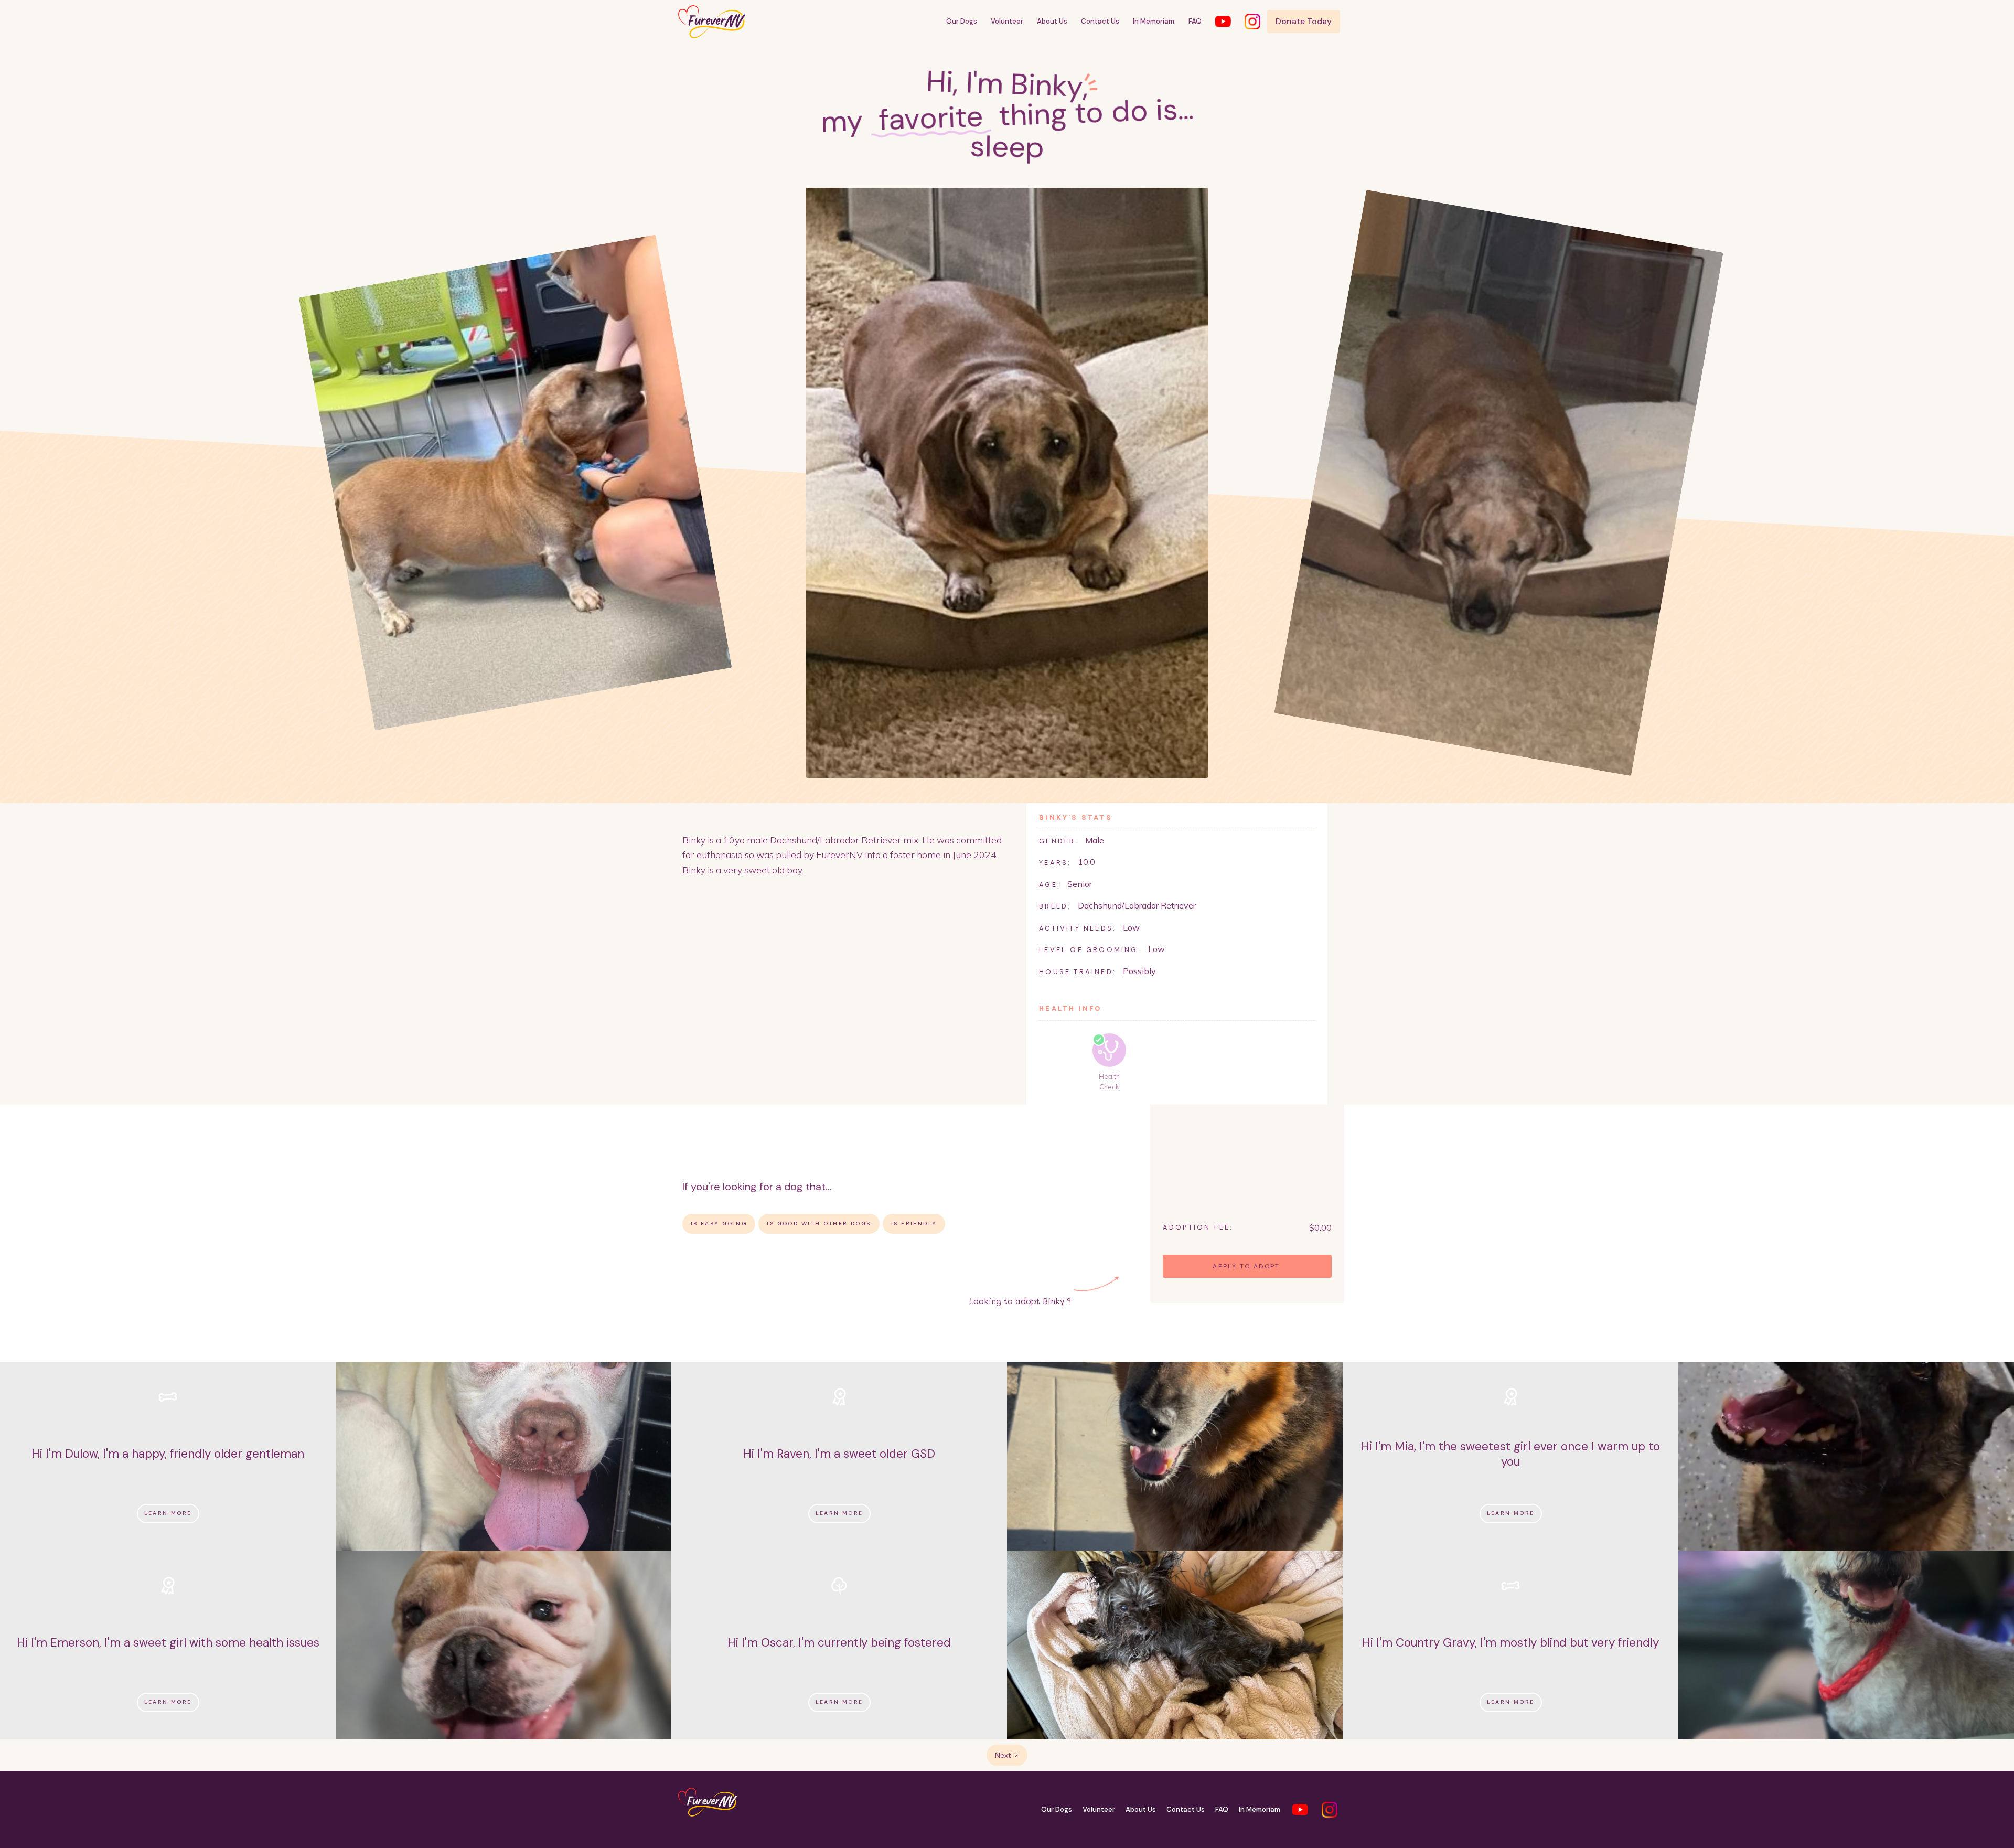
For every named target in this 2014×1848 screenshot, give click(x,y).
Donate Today (1304, 21)
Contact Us (1100, 21)
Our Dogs (962, 21)
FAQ (1195, 21)
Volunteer (1007, 21)
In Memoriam (1154, 21)
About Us (1052, 21)
